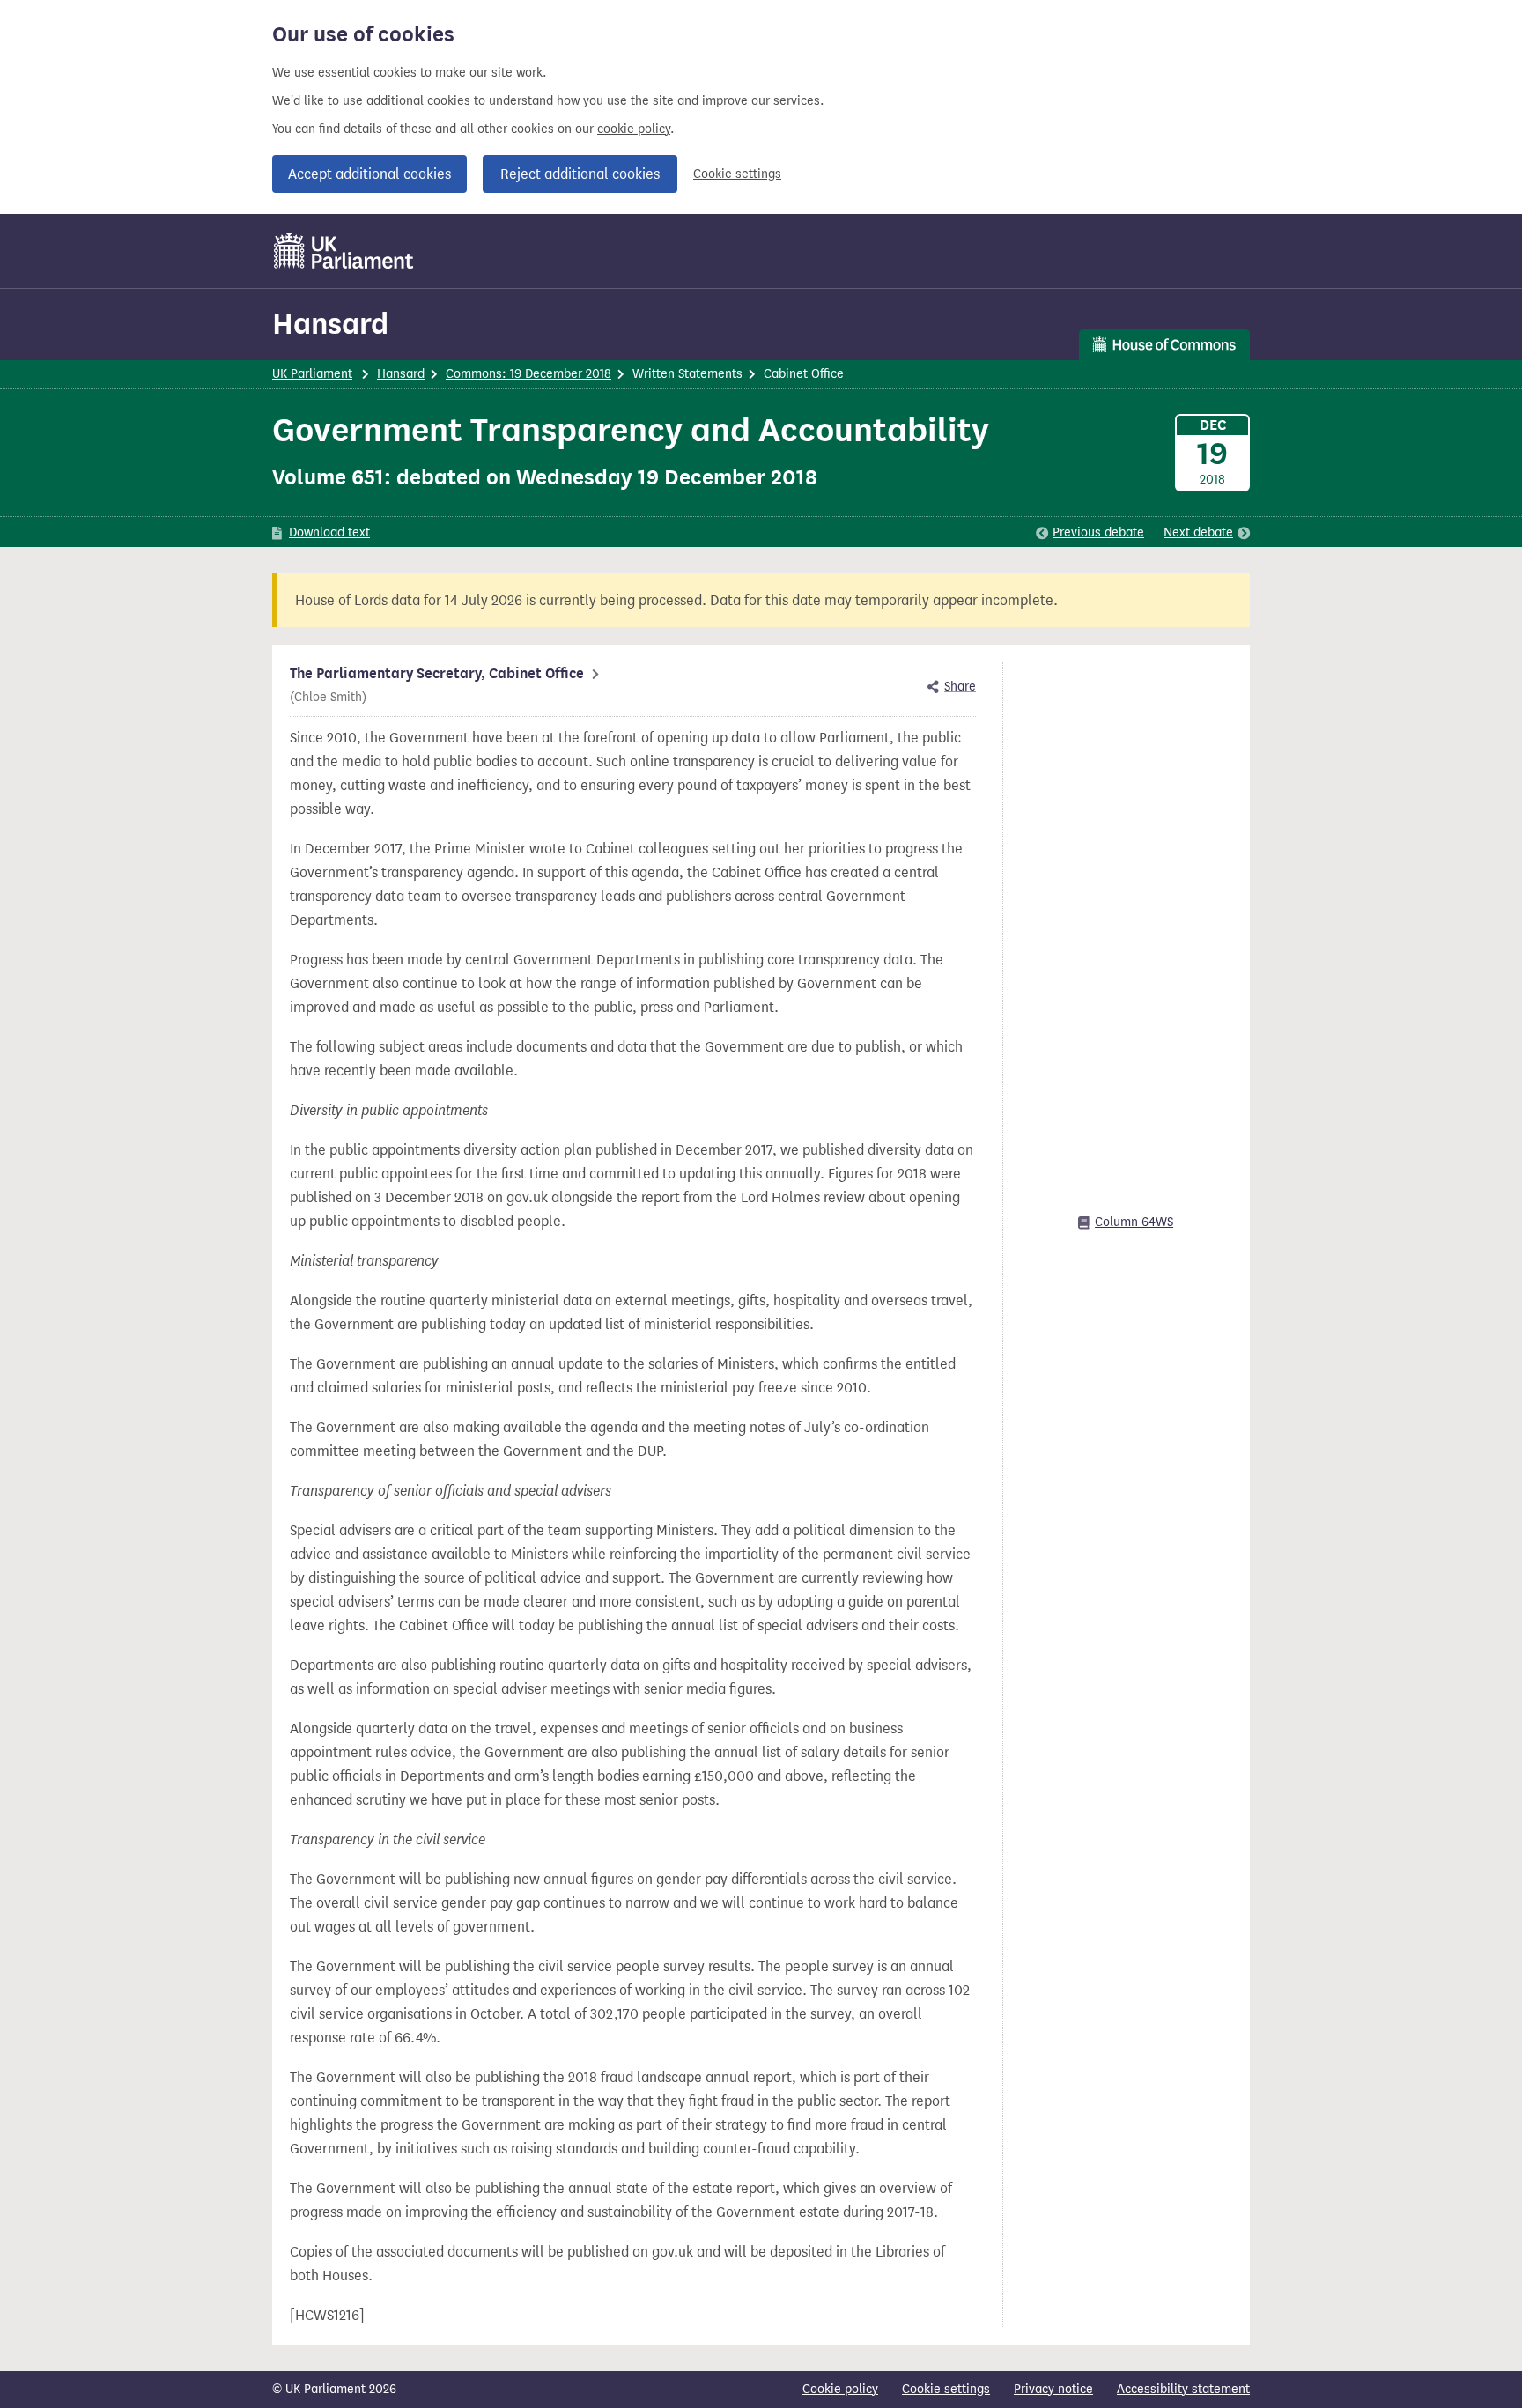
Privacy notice (1053, 2389)
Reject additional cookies (580, 174)
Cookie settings (737, 174)
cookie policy (634, 129)
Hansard (330, 324)
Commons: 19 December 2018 (528, 374)
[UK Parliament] (344, 251)
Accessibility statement (1183, 2389)
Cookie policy (840, 2389)
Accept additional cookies (369, 174)
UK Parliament (312, 374)
